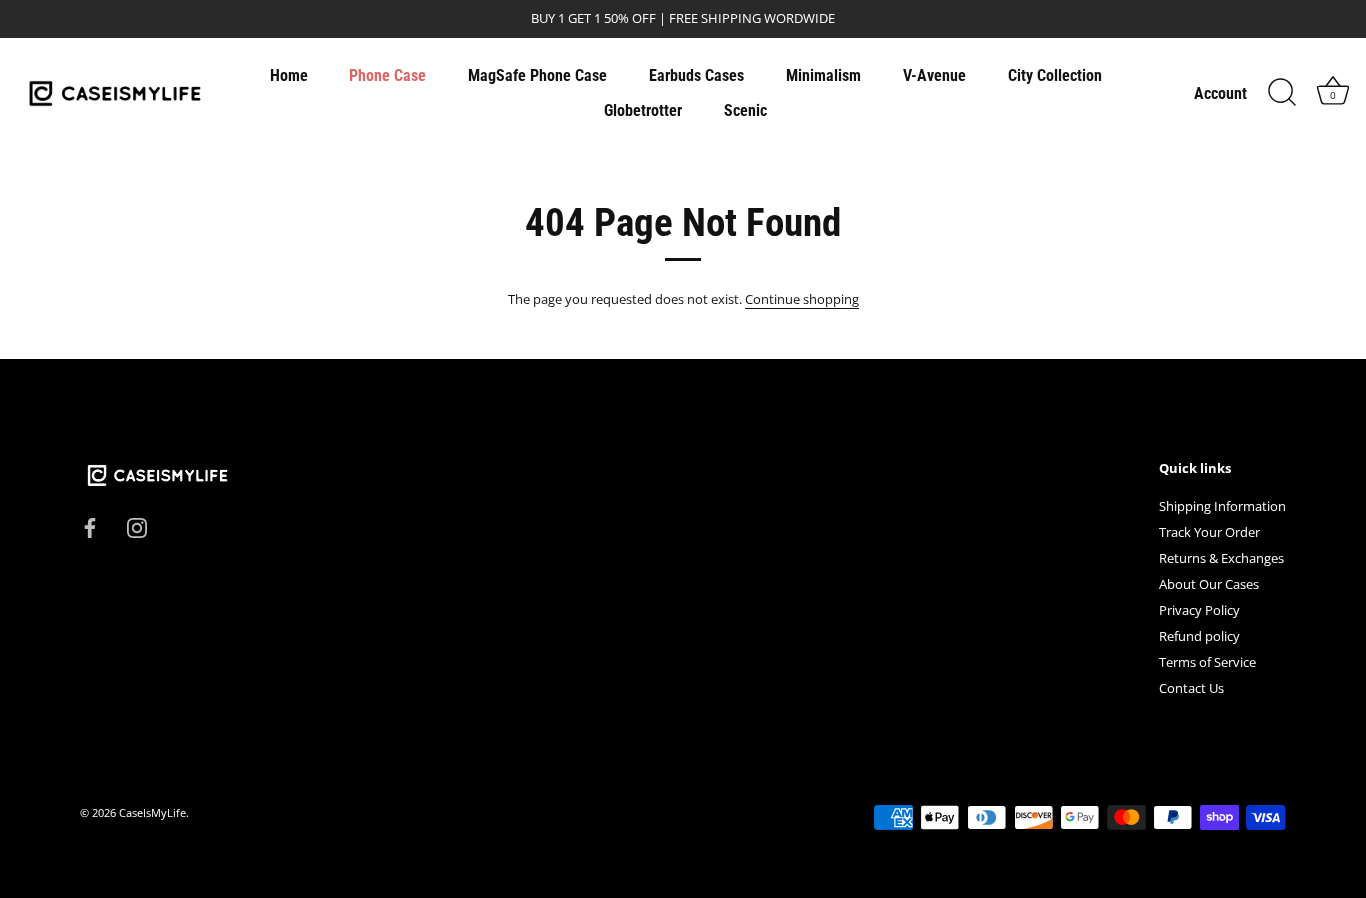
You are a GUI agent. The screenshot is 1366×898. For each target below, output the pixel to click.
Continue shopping (802, 299)
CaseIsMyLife (152, 812)
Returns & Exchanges (1221, 558)
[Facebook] (90, 526)
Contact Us (1191, 688)
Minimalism (823, 75)
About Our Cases (1209, 584)
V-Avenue (934, 75)
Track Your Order (1209, 532)
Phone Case (387, 75)
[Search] (1282, 93)
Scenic (745, 110)
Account (1220, 93)
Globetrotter (643, 110)
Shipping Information (1222, 506)
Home (289, 75)
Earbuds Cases (696, 75)
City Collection (1055, 75)
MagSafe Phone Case (537, 75)
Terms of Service (1207, 662)
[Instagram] (137, 526)
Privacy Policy (1199, 610)
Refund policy (1199, 636)
